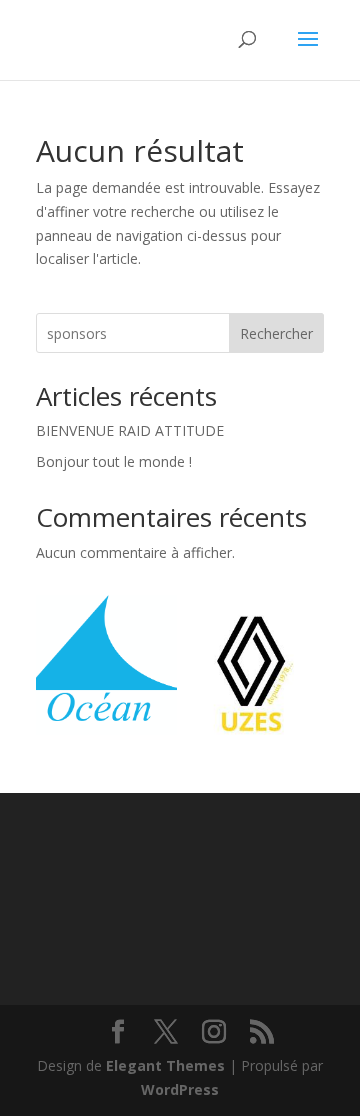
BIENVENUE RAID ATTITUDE (130, 430)
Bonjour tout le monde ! (114, 461)
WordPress (180, 1089)
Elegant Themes (165, 1065)
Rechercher (276, 333)
